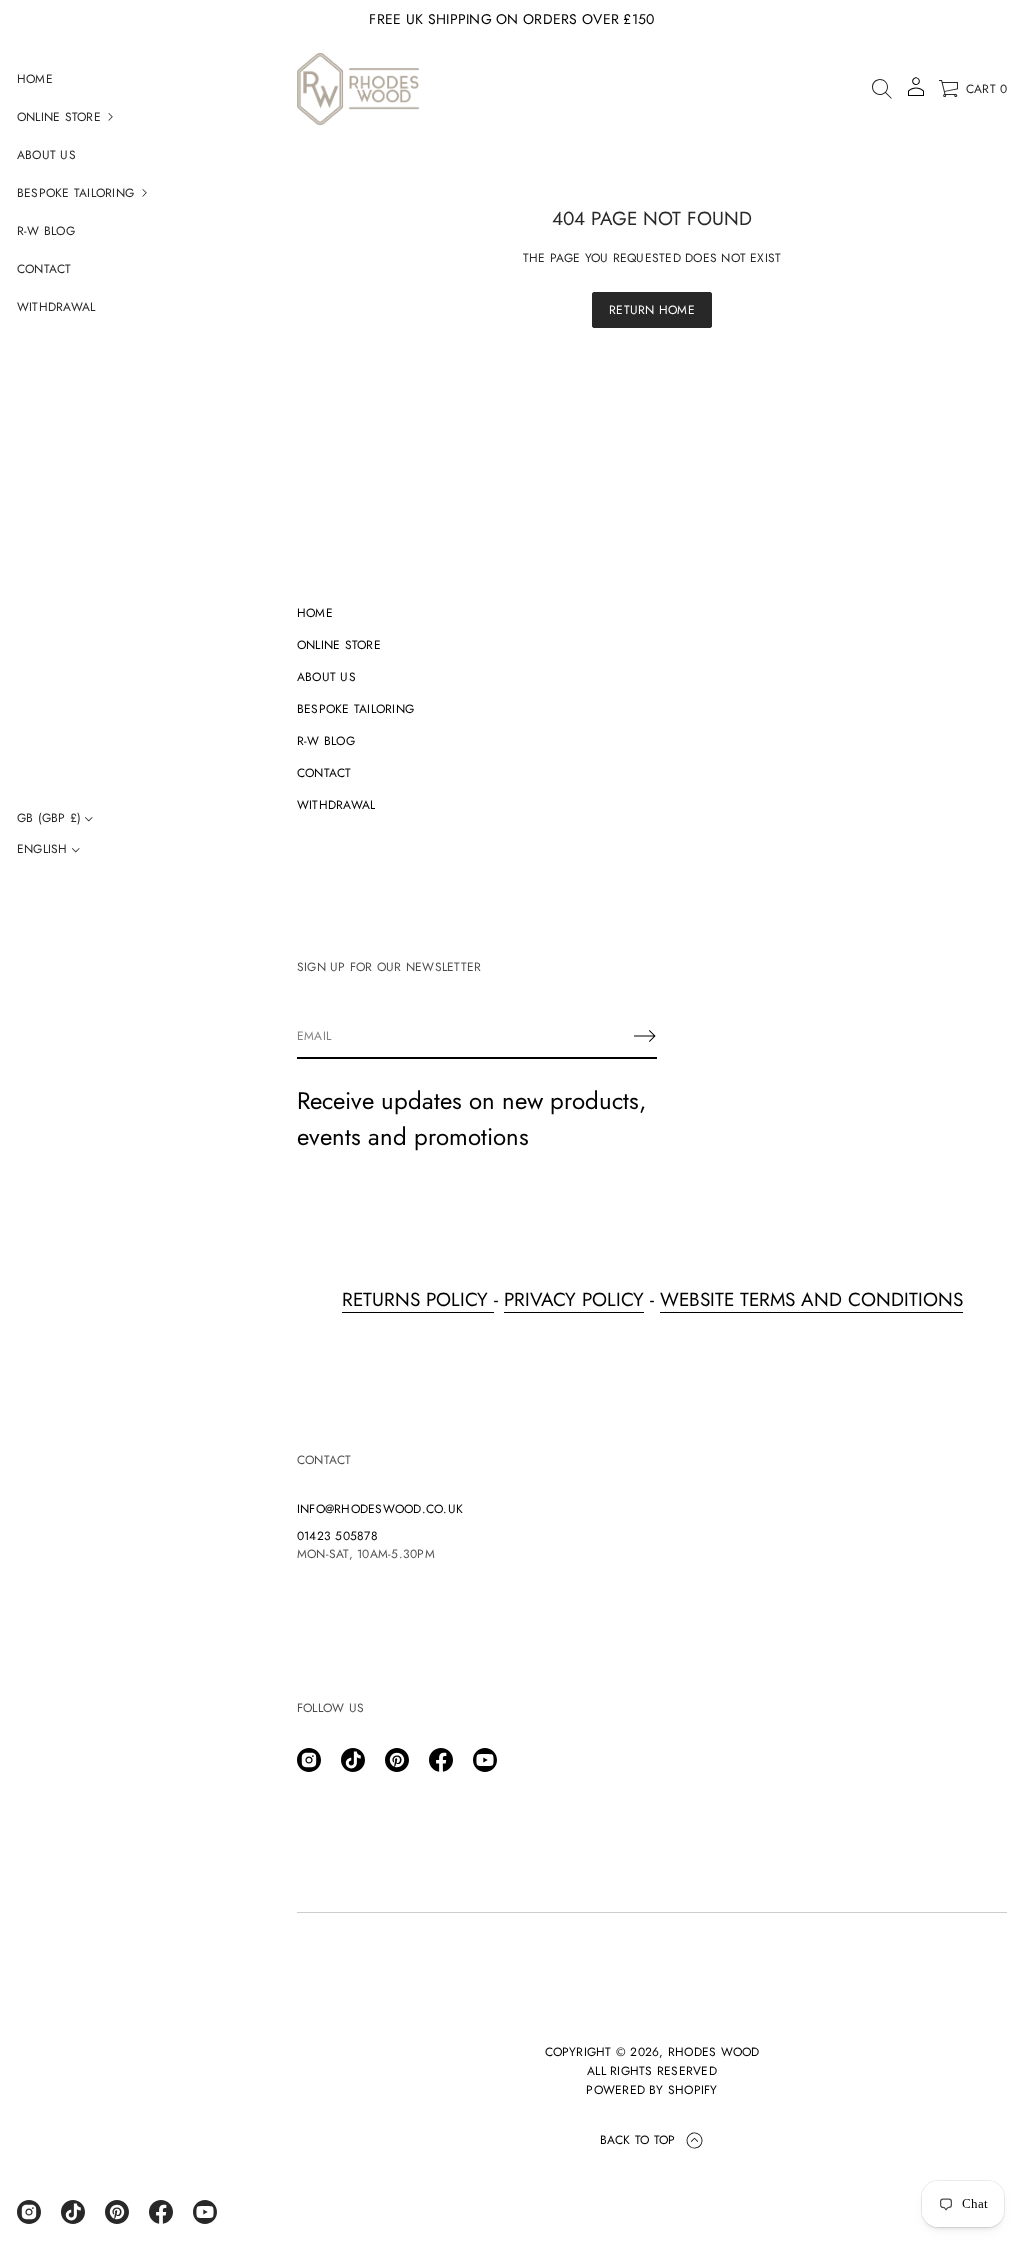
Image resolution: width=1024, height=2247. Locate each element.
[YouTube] (205, 2212)
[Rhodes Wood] (358, 89)
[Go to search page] (882, 89)
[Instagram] (29, 2212)
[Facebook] (161, 2212)
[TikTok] (73, 2212)
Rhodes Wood (714, 2052)
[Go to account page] (916, 93)
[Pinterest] (117, 2212)
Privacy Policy (574, 1299)
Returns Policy (418, 1299)
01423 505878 (337, 1536)
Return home (652, 310)
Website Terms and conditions (811, 1299)
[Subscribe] (645, 1036)
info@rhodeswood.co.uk (380, 1509)
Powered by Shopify (651, 2090)
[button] (882, 89)
